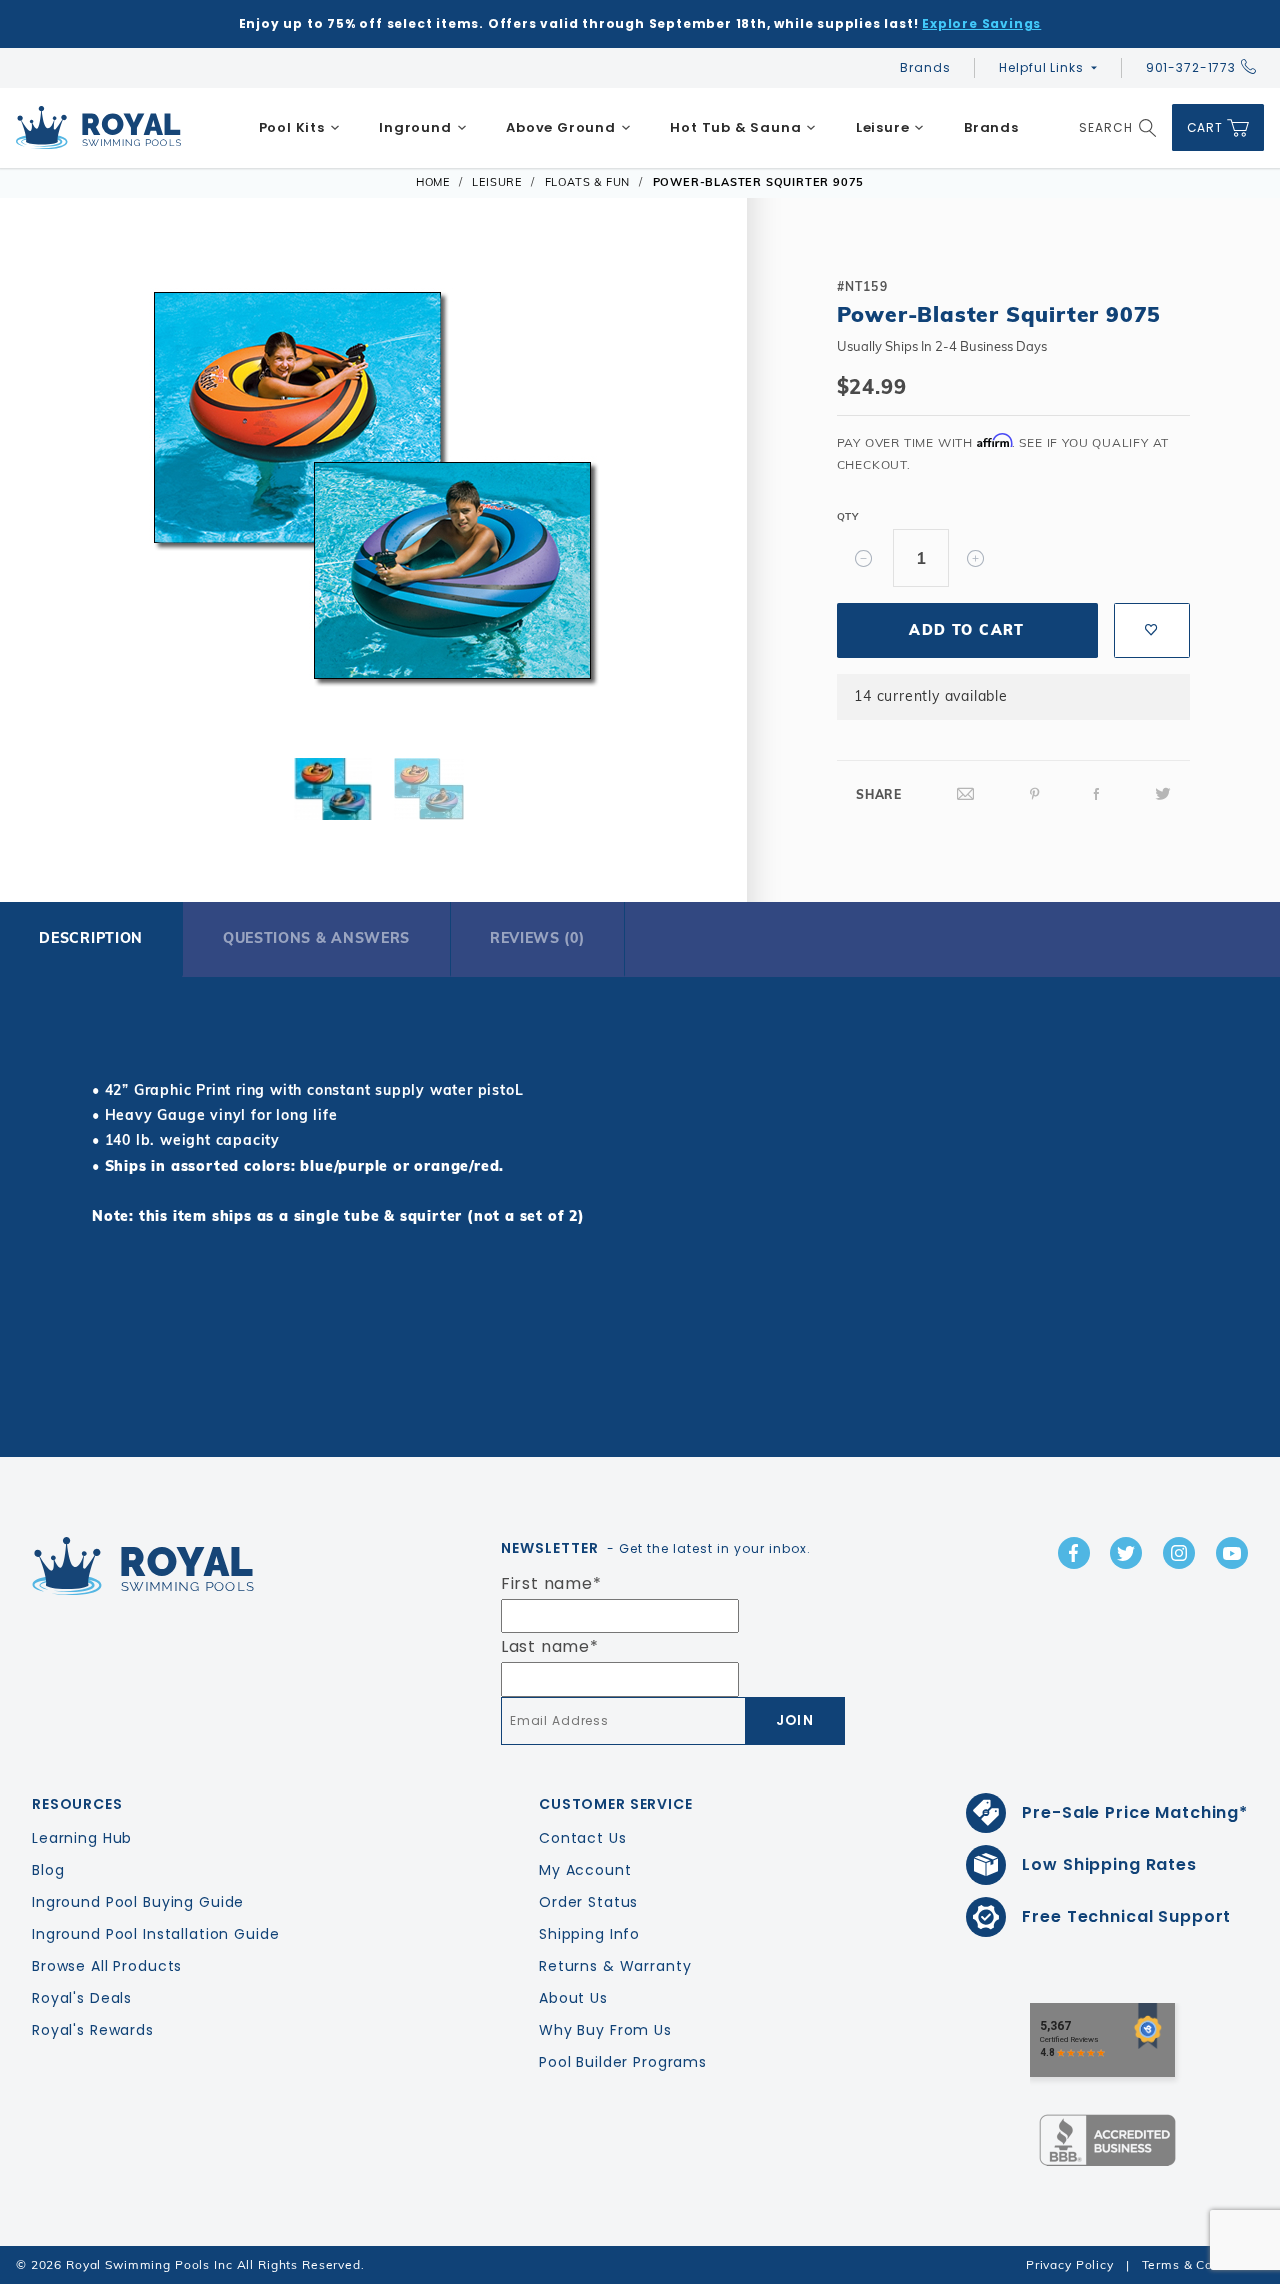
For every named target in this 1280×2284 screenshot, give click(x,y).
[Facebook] (1097, 794)
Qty (848, 516)
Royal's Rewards (93, 2030)
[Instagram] (1179, 1553)
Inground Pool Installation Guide (156, 1934)
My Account (585, 1870)
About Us (573, 1998)
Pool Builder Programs (623, 2062)
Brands (925, 67)
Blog (48, 1870)
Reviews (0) (537, 938)
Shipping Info (589, 1934)
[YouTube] (1232, 1553)
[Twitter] (1163, 794)
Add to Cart (966, 630)
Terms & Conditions (1203, 2264)
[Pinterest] (1035, 794)
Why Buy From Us (605, 2030)
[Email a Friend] (966, 794)
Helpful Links (1041, 67)
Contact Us (583, 1838)
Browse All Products (107, 1966)
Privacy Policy (1070, 2264)
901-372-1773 (1191, 67)
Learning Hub (82, 1838)
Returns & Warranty (615, 1966)
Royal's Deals (82, 1998)
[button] (58, 495)
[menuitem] (299, 128)
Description (91, 938)
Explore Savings (981, 23)
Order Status (588, 1902)
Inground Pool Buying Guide (138, 1902)
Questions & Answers (316, 938)
